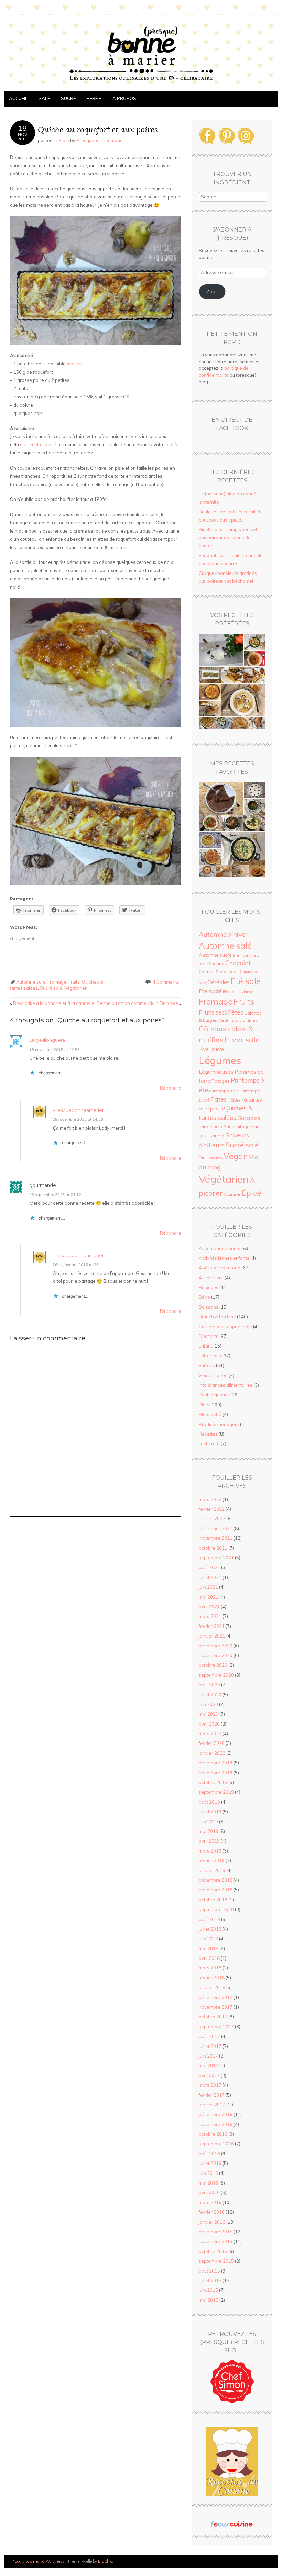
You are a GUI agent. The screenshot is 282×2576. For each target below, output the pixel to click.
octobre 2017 (213, 2017)
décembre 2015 (216, 2232)
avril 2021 (209, 1607)
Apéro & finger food (220, 1268)
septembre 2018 (216, 1909)
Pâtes (219, 1099)
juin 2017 (208, 2056)
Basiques (209, 1287)
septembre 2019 (216, 1792)
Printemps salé (224, 1091)
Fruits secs (213, 1012)
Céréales (219, 982)
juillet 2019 (210, 1812)
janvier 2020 (212, 1753)
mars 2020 (210, 1734)
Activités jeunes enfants (224, 1258)
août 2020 (209, 1685)
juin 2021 (208, 1587)
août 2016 (209, 2154)
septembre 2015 (216, 2261)
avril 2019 (209, 1841)
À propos (124, 98)
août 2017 (209, 2036)
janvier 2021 (212, 1636)
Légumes (220, 1060)
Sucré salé (51, 988)
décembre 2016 (216, 2114)
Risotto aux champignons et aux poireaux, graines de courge (228, 538)
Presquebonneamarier (78, 1110)
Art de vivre (211, 1278)
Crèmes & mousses (219, 971)
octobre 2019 (213, 1782)
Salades (249, 1118)
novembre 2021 (216, 1538)
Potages (221, 1081)
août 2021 (209, 1567)
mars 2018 (210, 1968)
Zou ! (212, 292)
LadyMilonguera (47, 1040)
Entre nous (210, 1356)
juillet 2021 (210, 1577)
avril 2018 (209, 1958)
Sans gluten (210, 1127)
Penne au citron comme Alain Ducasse (139, 1003)
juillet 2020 (210, 1695)
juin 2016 (208, 2173)
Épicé (251, 1193)
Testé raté (209, 1443)
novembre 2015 (216, 2241)
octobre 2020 (213, 1665)
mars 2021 (210, 1616)
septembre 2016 (216, 2144)
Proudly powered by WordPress (38, 2561)
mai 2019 (209, 1831)
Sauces (217, 1136)
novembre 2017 (216, 2007)
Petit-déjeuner (214, 1395)
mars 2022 (210, 1499)
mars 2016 (210, 2202)
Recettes (208, 1434)
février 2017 (212, 2095)
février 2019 (212, 1860)
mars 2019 (210, 1851)
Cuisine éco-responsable (225, 1327)
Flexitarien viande (238, 992)
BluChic (105, 2561)
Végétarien (76, 988)
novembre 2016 (216, 2124)
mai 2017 (209, 2065)
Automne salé (31, 982)
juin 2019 (208, 1822)
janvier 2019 (212, 1870)
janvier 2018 (212, 1987)
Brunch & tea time (217, 1317)
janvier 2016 (212, 2222)
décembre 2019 (216, 1763)
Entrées (207, 1365)
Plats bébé (210, 1414)
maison (74, 364)
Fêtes (236, 1012)
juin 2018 (208, 1939)
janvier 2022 (212, 1518)
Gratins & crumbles (239, 1020)
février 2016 (212, 2212)
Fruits (74, 982)
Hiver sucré (211, 1049)
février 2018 (212, 1978)
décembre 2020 (216, 1646)
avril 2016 (209, 2192)
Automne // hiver (223, 934)
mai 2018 (209, 1949)
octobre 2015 (213, 2251)
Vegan (236, 1156)
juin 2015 (208, 2290)
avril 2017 (209, 2075)
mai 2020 (209, 1714)
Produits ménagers (219, 1424)
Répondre (171, 1088)
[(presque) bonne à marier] (141, 87)
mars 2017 (210, 2085)
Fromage (57, 982)
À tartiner (232, 1194)
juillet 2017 (210, 2046)
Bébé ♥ (94, 98)
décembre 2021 (216, 1528)
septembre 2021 (216, 1558)
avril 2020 (209, 1724)
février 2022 (212, 1509)
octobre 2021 (213, 1548)
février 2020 (212, 1743)
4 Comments (166, 982)
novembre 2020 (216, 1655)
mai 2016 (209, 2183)
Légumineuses (216, 1072)
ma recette (31, 444)
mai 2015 (209, 2300)
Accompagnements (220, 1248)
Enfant (205, 1346)
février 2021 (212, 1626)
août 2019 (209, 1802)
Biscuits (216, 963)
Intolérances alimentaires (226, 1385)
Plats (64, 140)
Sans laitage (236, 1127)
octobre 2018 (213, 1900)
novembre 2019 (216, 1773)
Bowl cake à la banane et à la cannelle (52, 1003)
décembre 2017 (216, 1997)
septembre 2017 (216, 2027)
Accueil (18, 98)
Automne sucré (215, 955)
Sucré (68, 98)
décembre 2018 (216, 1880)
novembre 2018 (216, 1890)
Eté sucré (210, 991)
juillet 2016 (210, 2163)
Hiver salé (242, 1039)
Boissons (209, 1307)
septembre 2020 (216, 1675)
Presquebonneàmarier (100, 140)
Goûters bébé (213, 1375)
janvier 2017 (212, 2105)
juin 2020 (208, 1704)
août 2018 (209, 1919)
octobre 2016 (213, 2134)
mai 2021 (209, 1597)
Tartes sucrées (211, 1158)
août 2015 (209, 2271)
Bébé (204, 1297)
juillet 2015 (210, 2280)
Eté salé (246, 981)
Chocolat (238, 963)
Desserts (209, 1336)
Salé (44, 98)
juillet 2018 (210, 1929)
